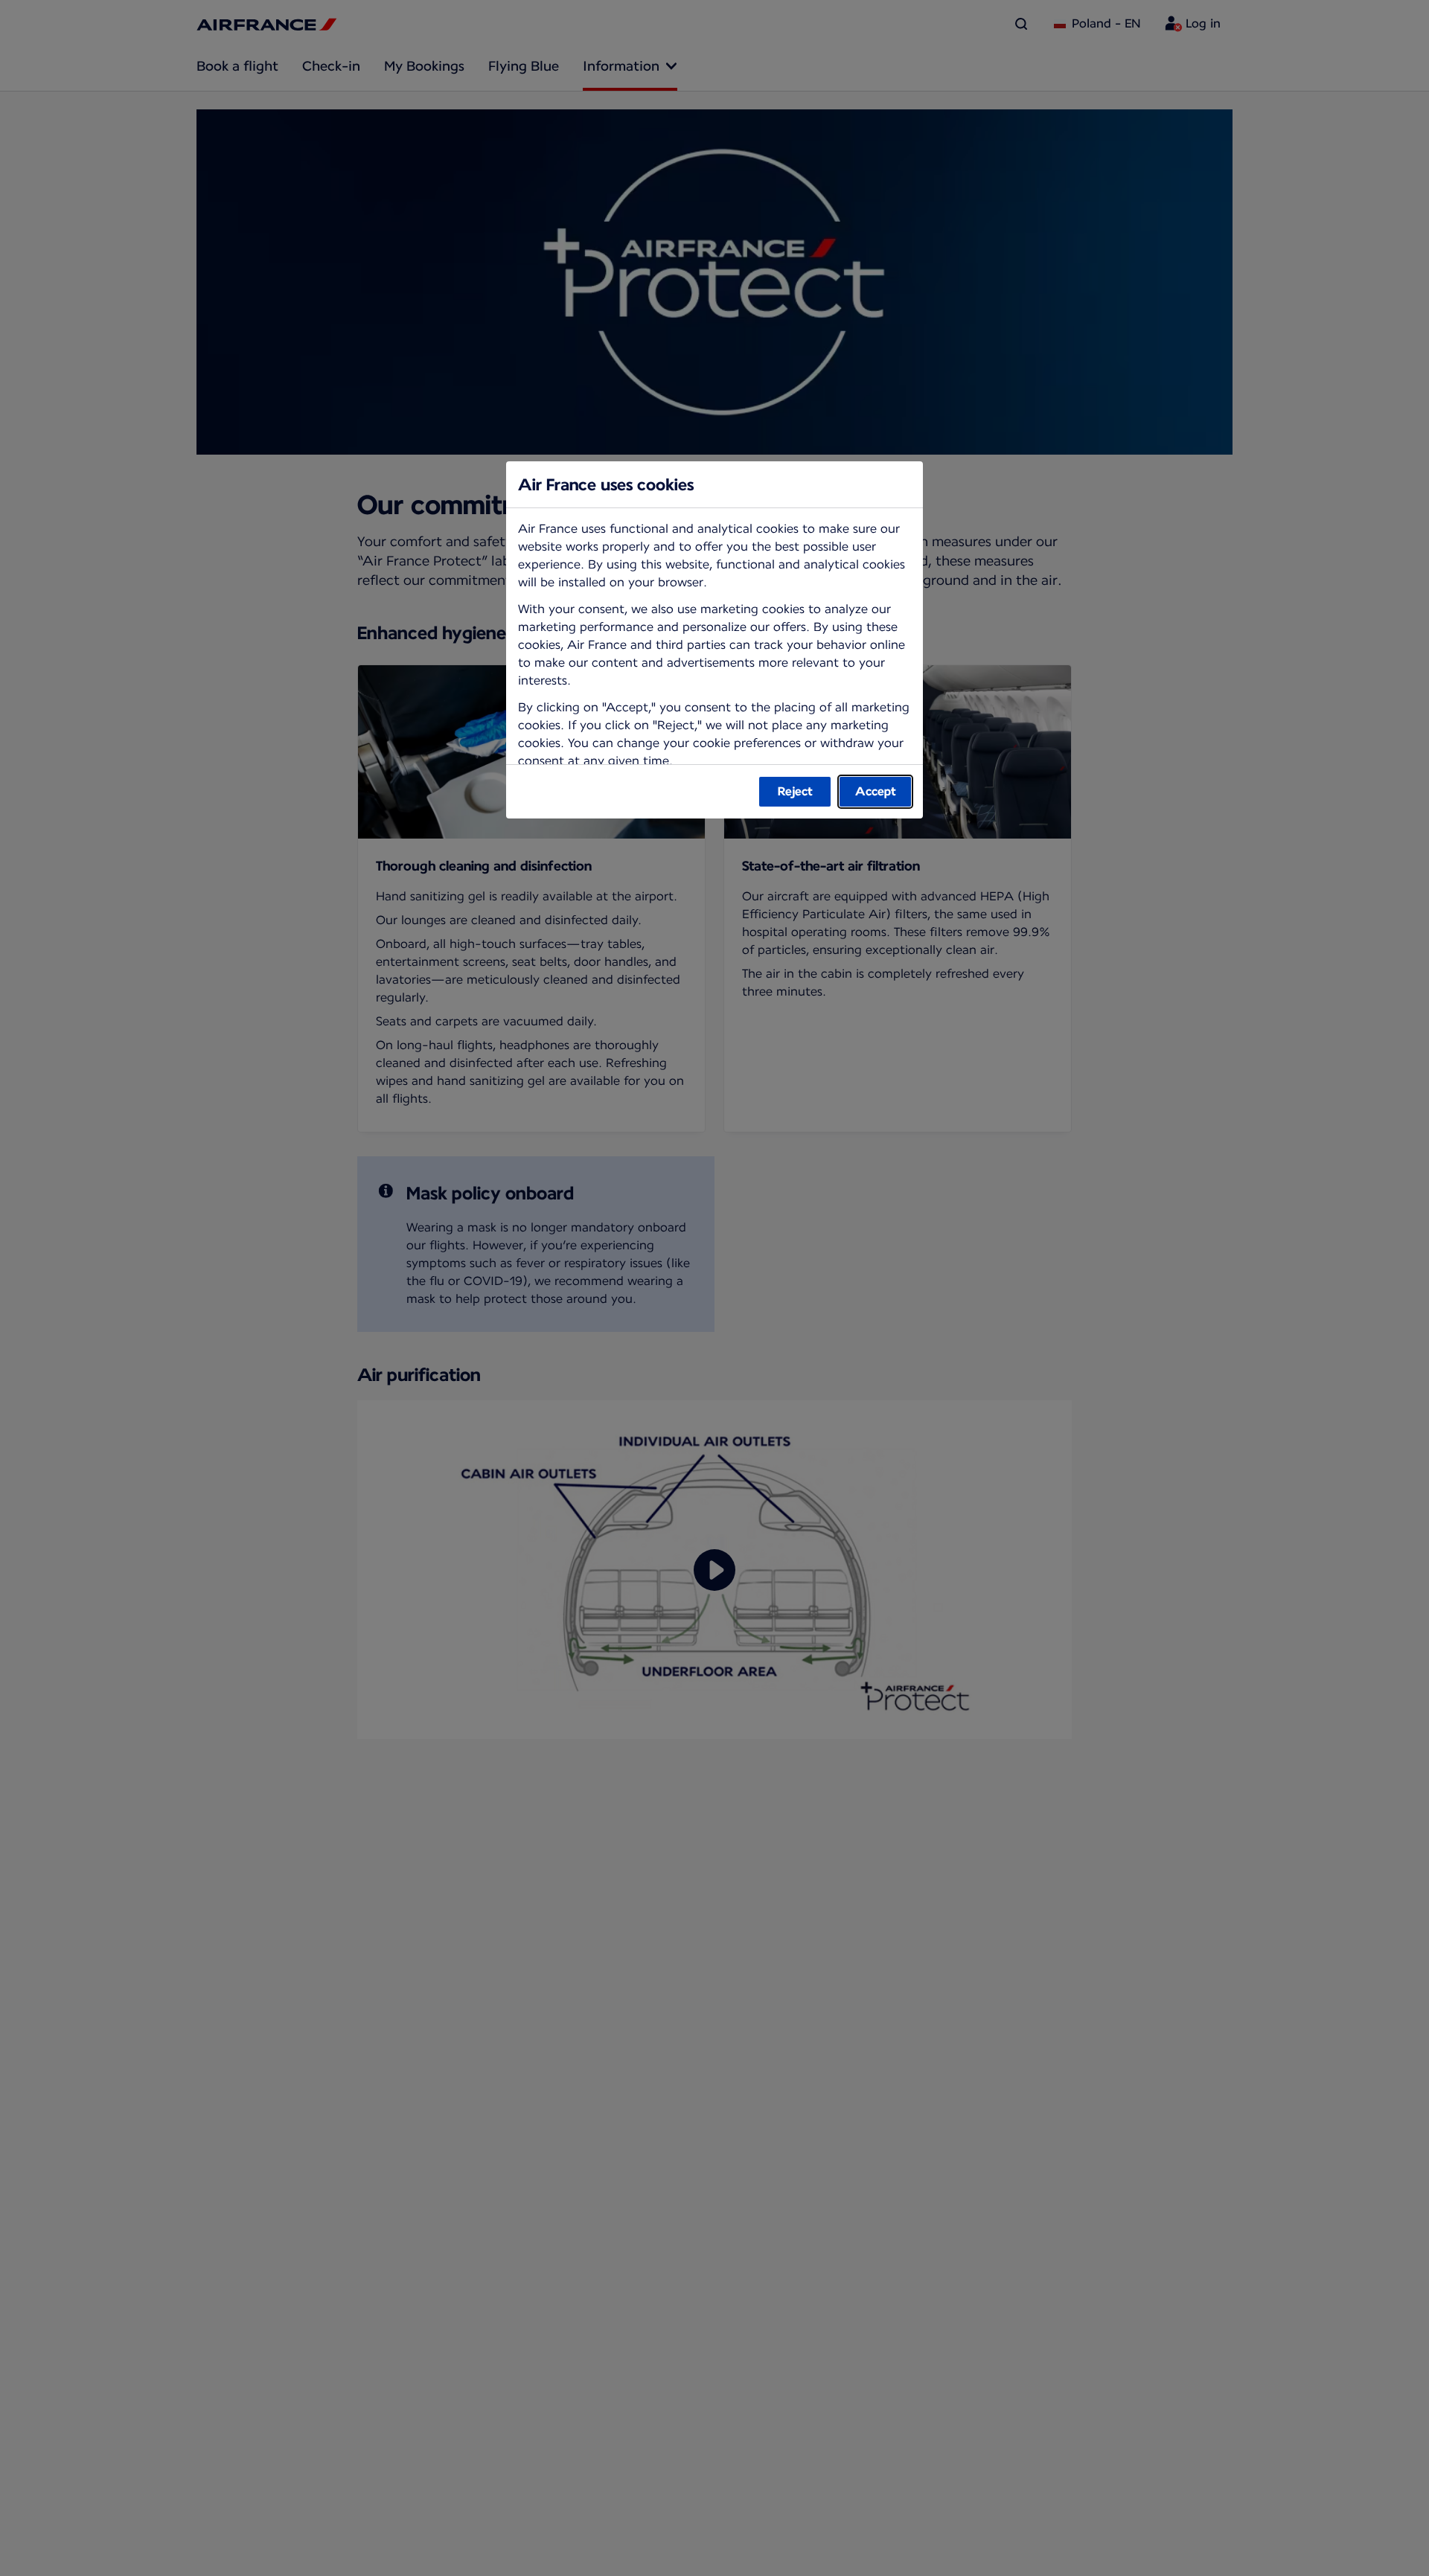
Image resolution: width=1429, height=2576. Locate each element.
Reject (795, 791)
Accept (876, 791)
